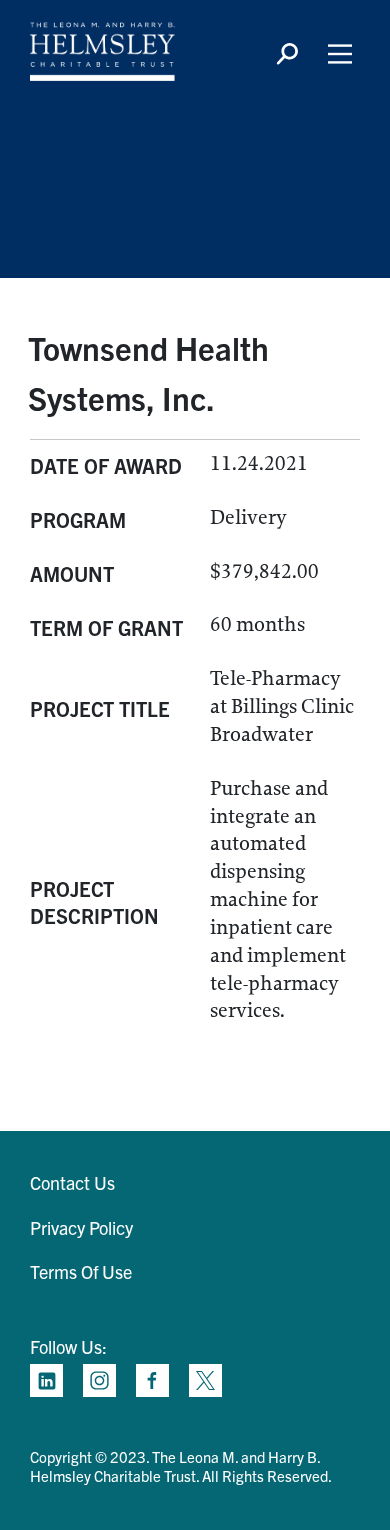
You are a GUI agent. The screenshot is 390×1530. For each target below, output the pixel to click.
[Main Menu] (340, 54)
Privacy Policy (81, 1227)
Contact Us (72, 1182)
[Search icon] (287, 54)
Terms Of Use (81, 1271)
